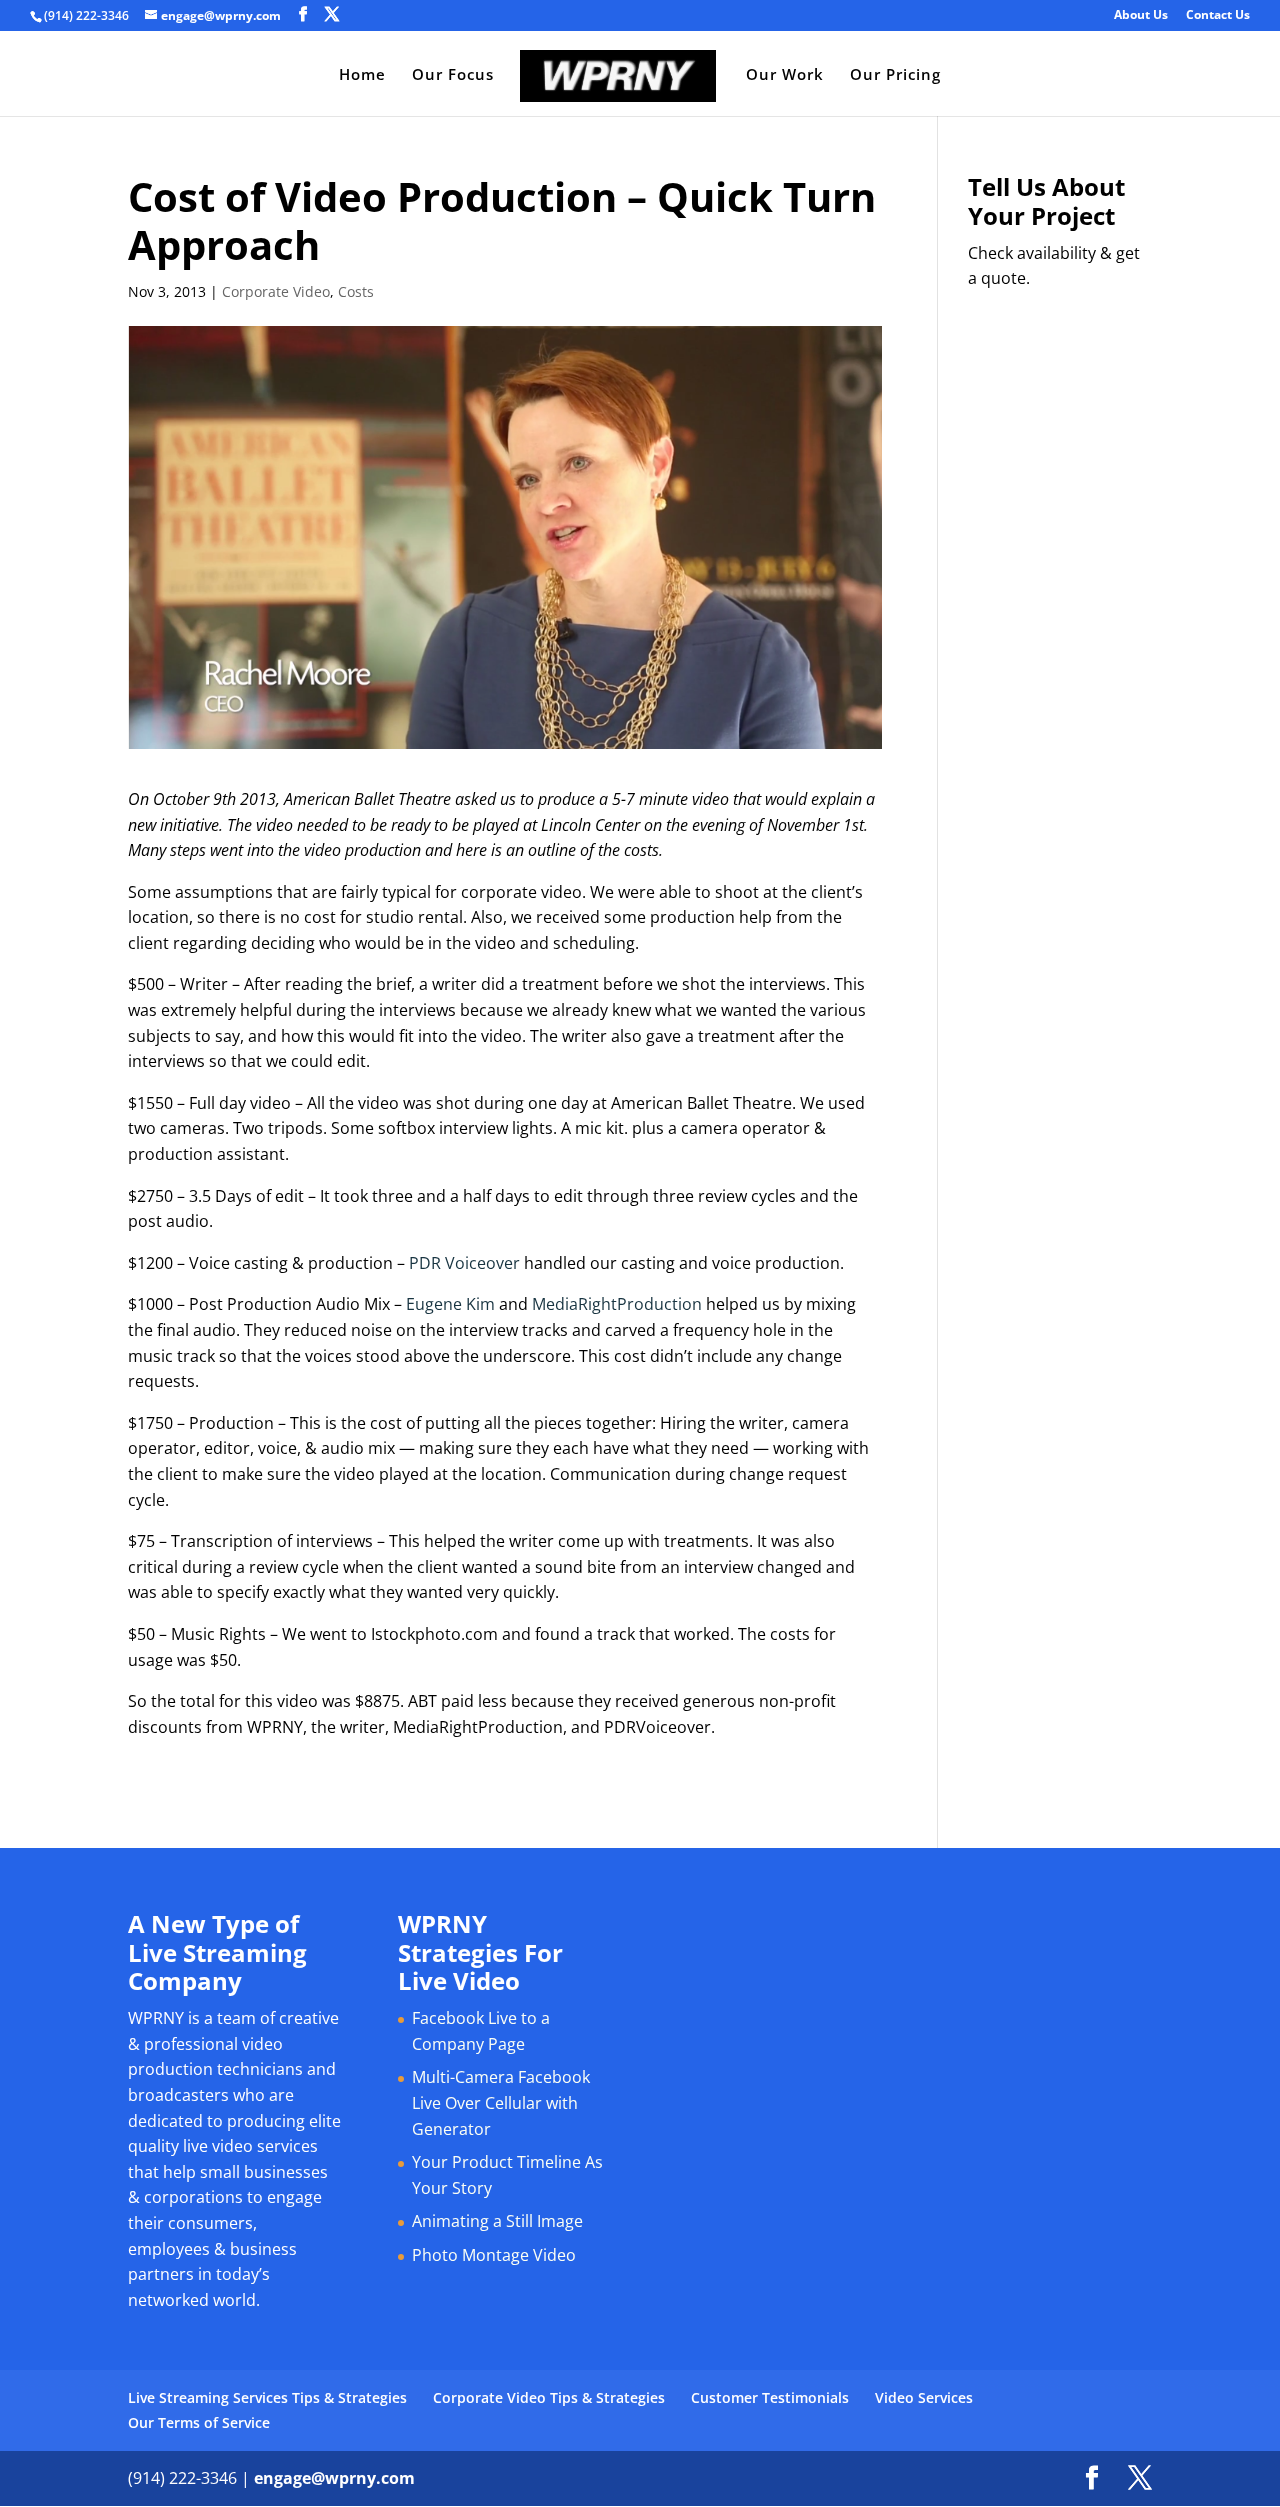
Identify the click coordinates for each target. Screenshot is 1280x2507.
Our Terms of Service (199, 2422)
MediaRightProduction (617, 1304)
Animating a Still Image (497, 2221)
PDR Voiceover (464, 1263)
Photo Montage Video (494, 2255)
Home (362, 75)
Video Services (924, 2397)
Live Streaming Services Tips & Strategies (267, 2397)
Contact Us (1218, 16)
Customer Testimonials (770, 2397)
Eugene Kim (450, 1304)
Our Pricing (895, 75)
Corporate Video (276, 291)
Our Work (785, 75)
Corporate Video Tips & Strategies (549, 2397)
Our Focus (453, 75)
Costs (356, 291)
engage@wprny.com (334, 2478)
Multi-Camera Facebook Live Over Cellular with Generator (501, 2102)
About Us (1141, 16)
